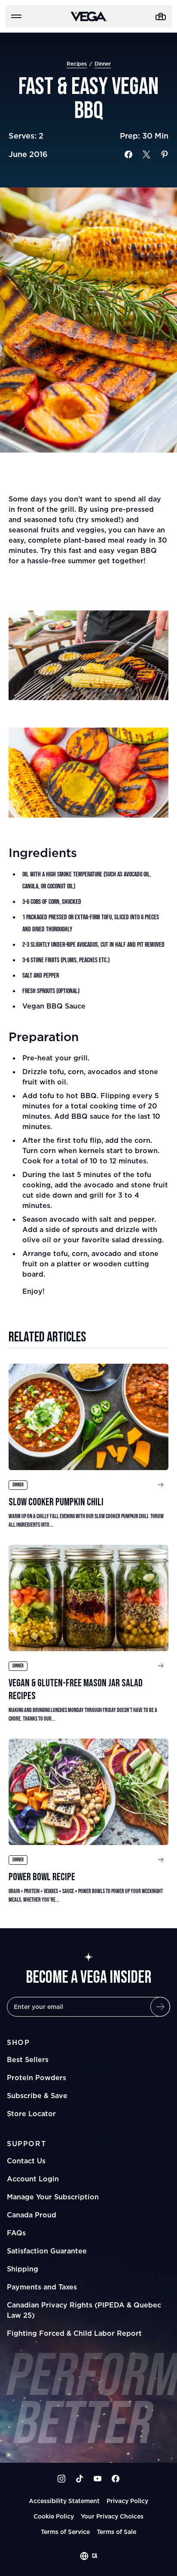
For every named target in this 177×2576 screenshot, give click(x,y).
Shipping (23, 2269)
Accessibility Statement (64, 2501)
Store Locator (31, 2114)
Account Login (33, 2179)
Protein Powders (37, 2078)
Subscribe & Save (37, 2096)
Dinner (103, 64)
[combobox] (88, 2556)
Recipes (77, 64)
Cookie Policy (54, 2516)
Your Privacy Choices (112, 2516)
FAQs (16, 2233)
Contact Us (26, 2161)
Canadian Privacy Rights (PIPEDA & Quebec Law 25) (84, 2310)
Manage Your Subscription (53, 2197)
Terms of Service (65, 2532)
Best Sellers (28, 2060)
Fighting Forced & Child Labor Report (74, 2333)
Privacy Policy (127, 2501)
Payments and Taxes (42, 2287)
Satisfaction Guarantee (47, 2251)
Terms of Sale (116, 2532)
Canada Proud (32, 2215)
